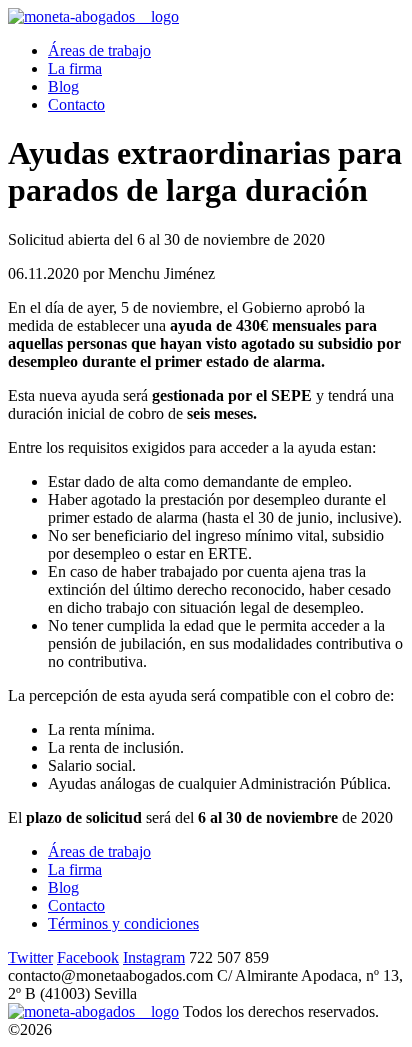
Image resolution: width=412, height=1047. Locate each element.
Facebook (88, 957)
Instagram (154, 957)
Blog (63, 86)
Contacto (76, 104)
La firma (75, 68)
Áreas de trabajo (99, 50)
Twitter (30, 957)
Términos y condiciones (123, 923)
